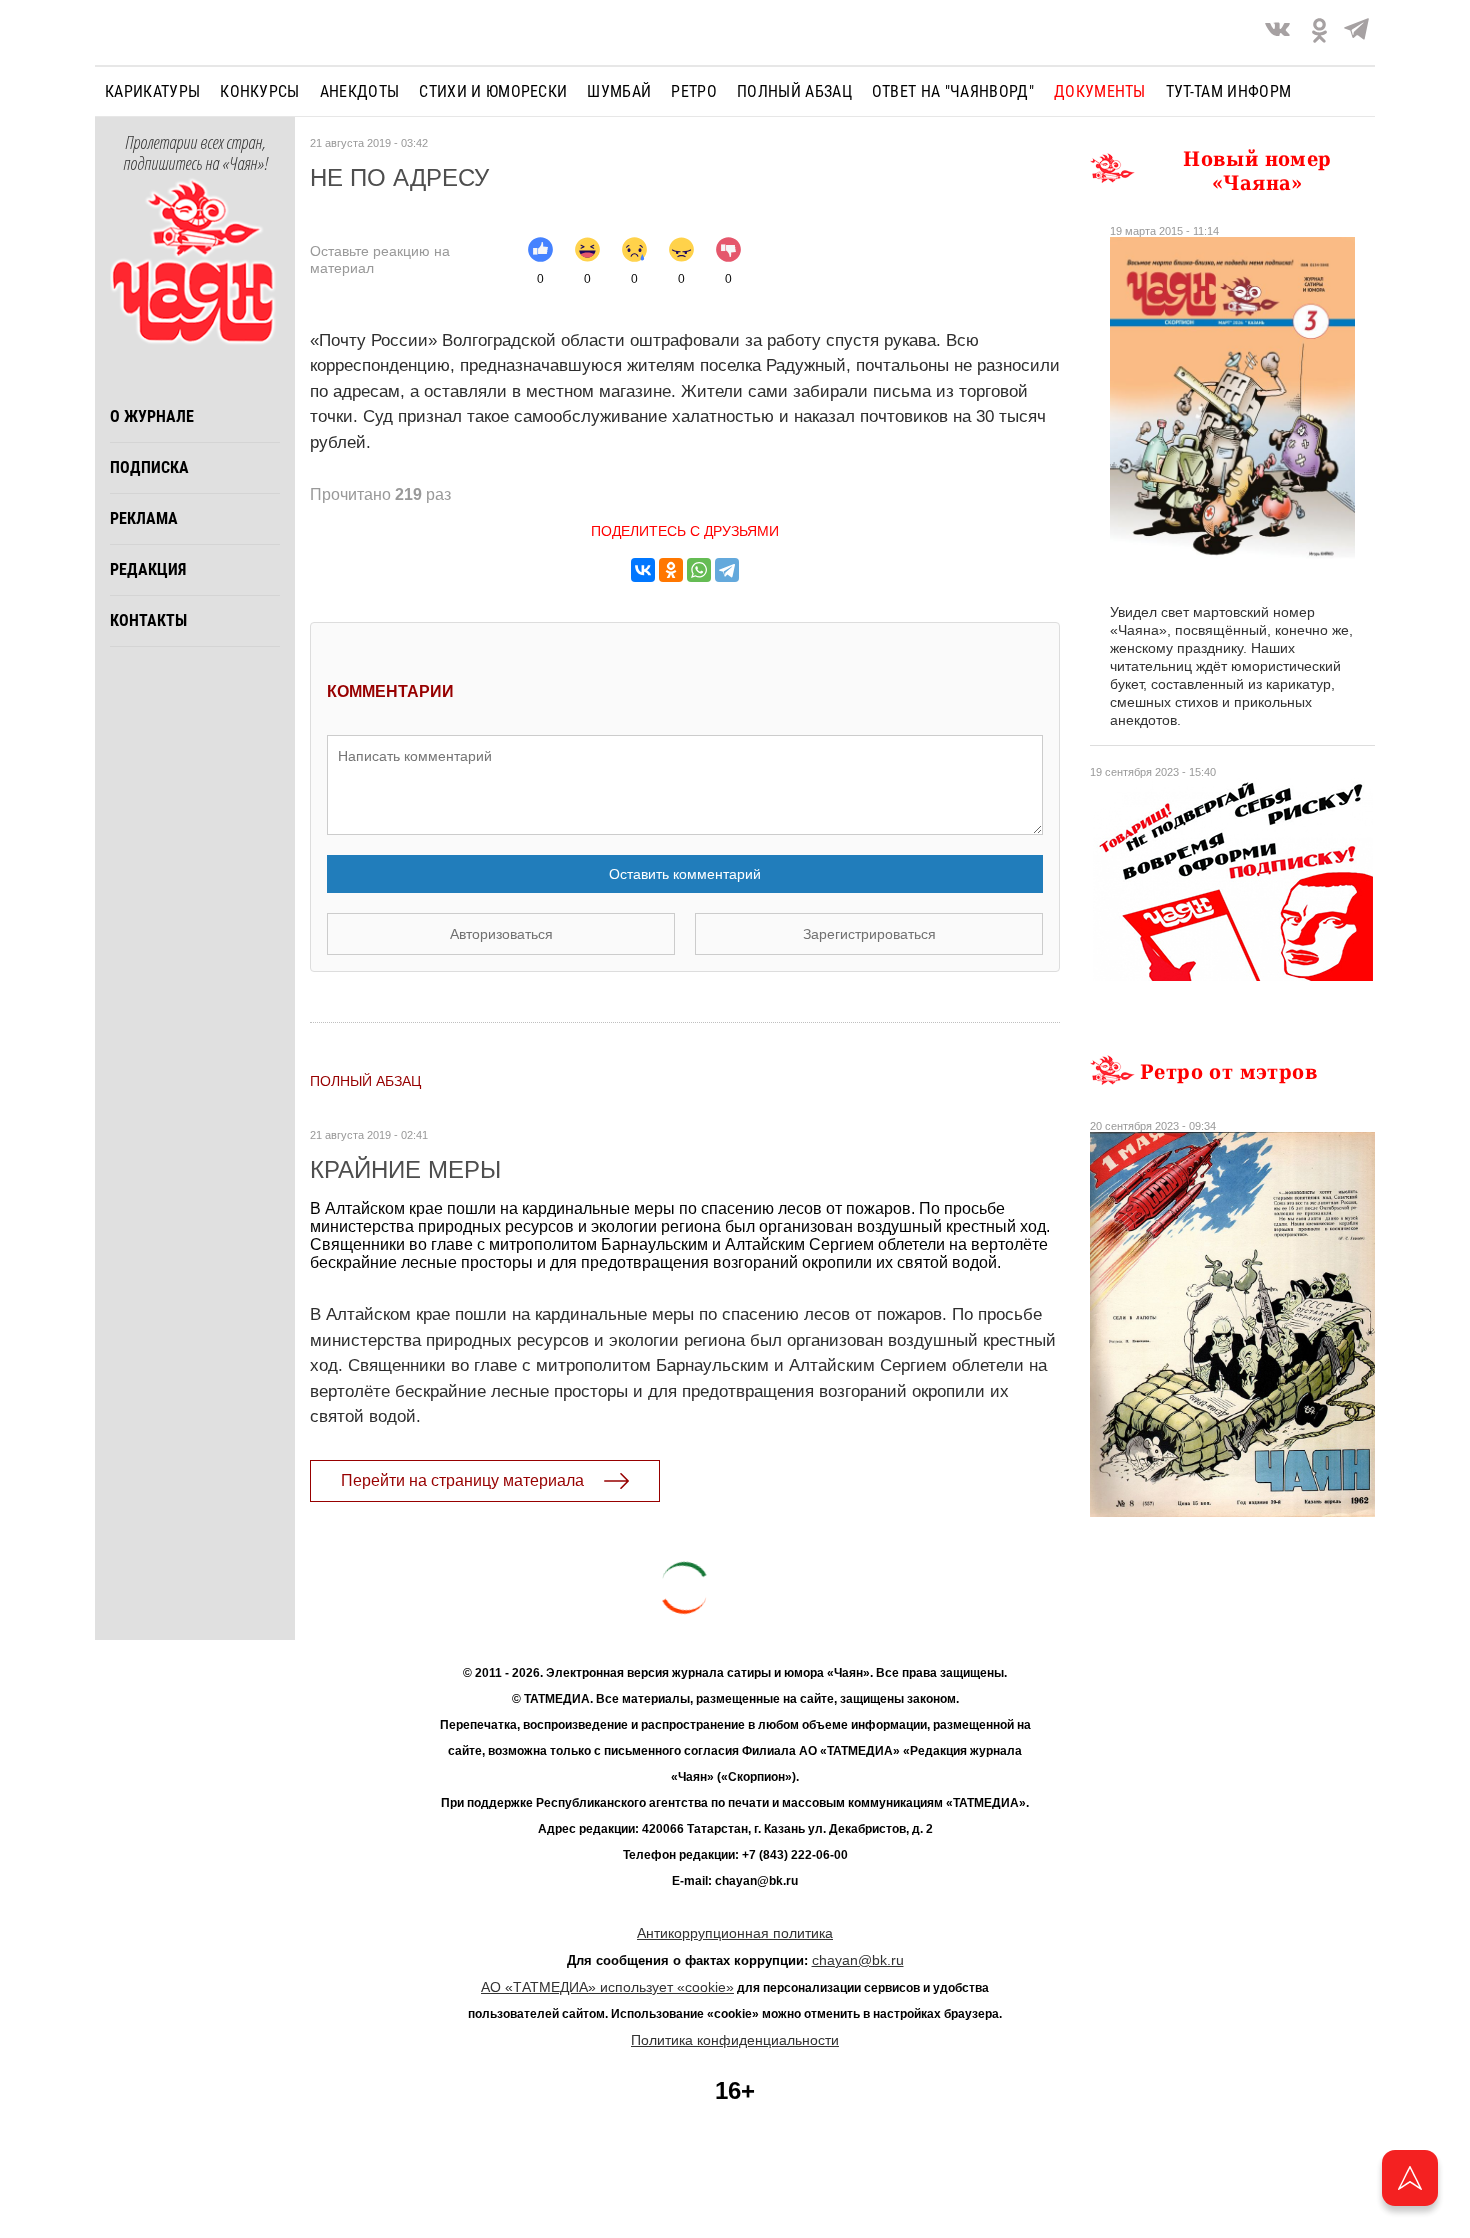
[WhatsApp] (699, 570)
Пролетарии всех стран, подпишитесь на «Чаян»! (195, 154)
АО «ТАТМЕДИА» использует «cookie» (607, 1987)
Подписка (149, 467)
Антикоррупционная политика (735, 1933)
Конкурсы (260, 91)
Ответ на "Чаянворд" (953, 91)
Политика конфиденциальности (735, 2040)
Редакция (148, 569)
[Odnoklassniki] (1319, 32)
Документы (1100, 91)
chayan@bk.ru (858, 1960)
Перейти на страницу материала (462, 1480)
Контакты (148, 620)
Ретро (694, 91)
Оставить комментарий (685, 874)
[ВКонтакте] (643, 570)
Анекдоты (360, 91)
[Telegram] (1356, 32)
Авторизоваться (501, 934)
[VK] (1277, 32)
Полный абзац (794, 91)
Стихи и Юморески (493, 91)
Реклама (144, 518)
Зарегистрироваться (869, 934)
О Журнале (152, 416)
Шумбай (619, 91)
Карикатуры (152, 91)
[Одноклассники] (671, 570)
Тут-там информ (1228, 91)
